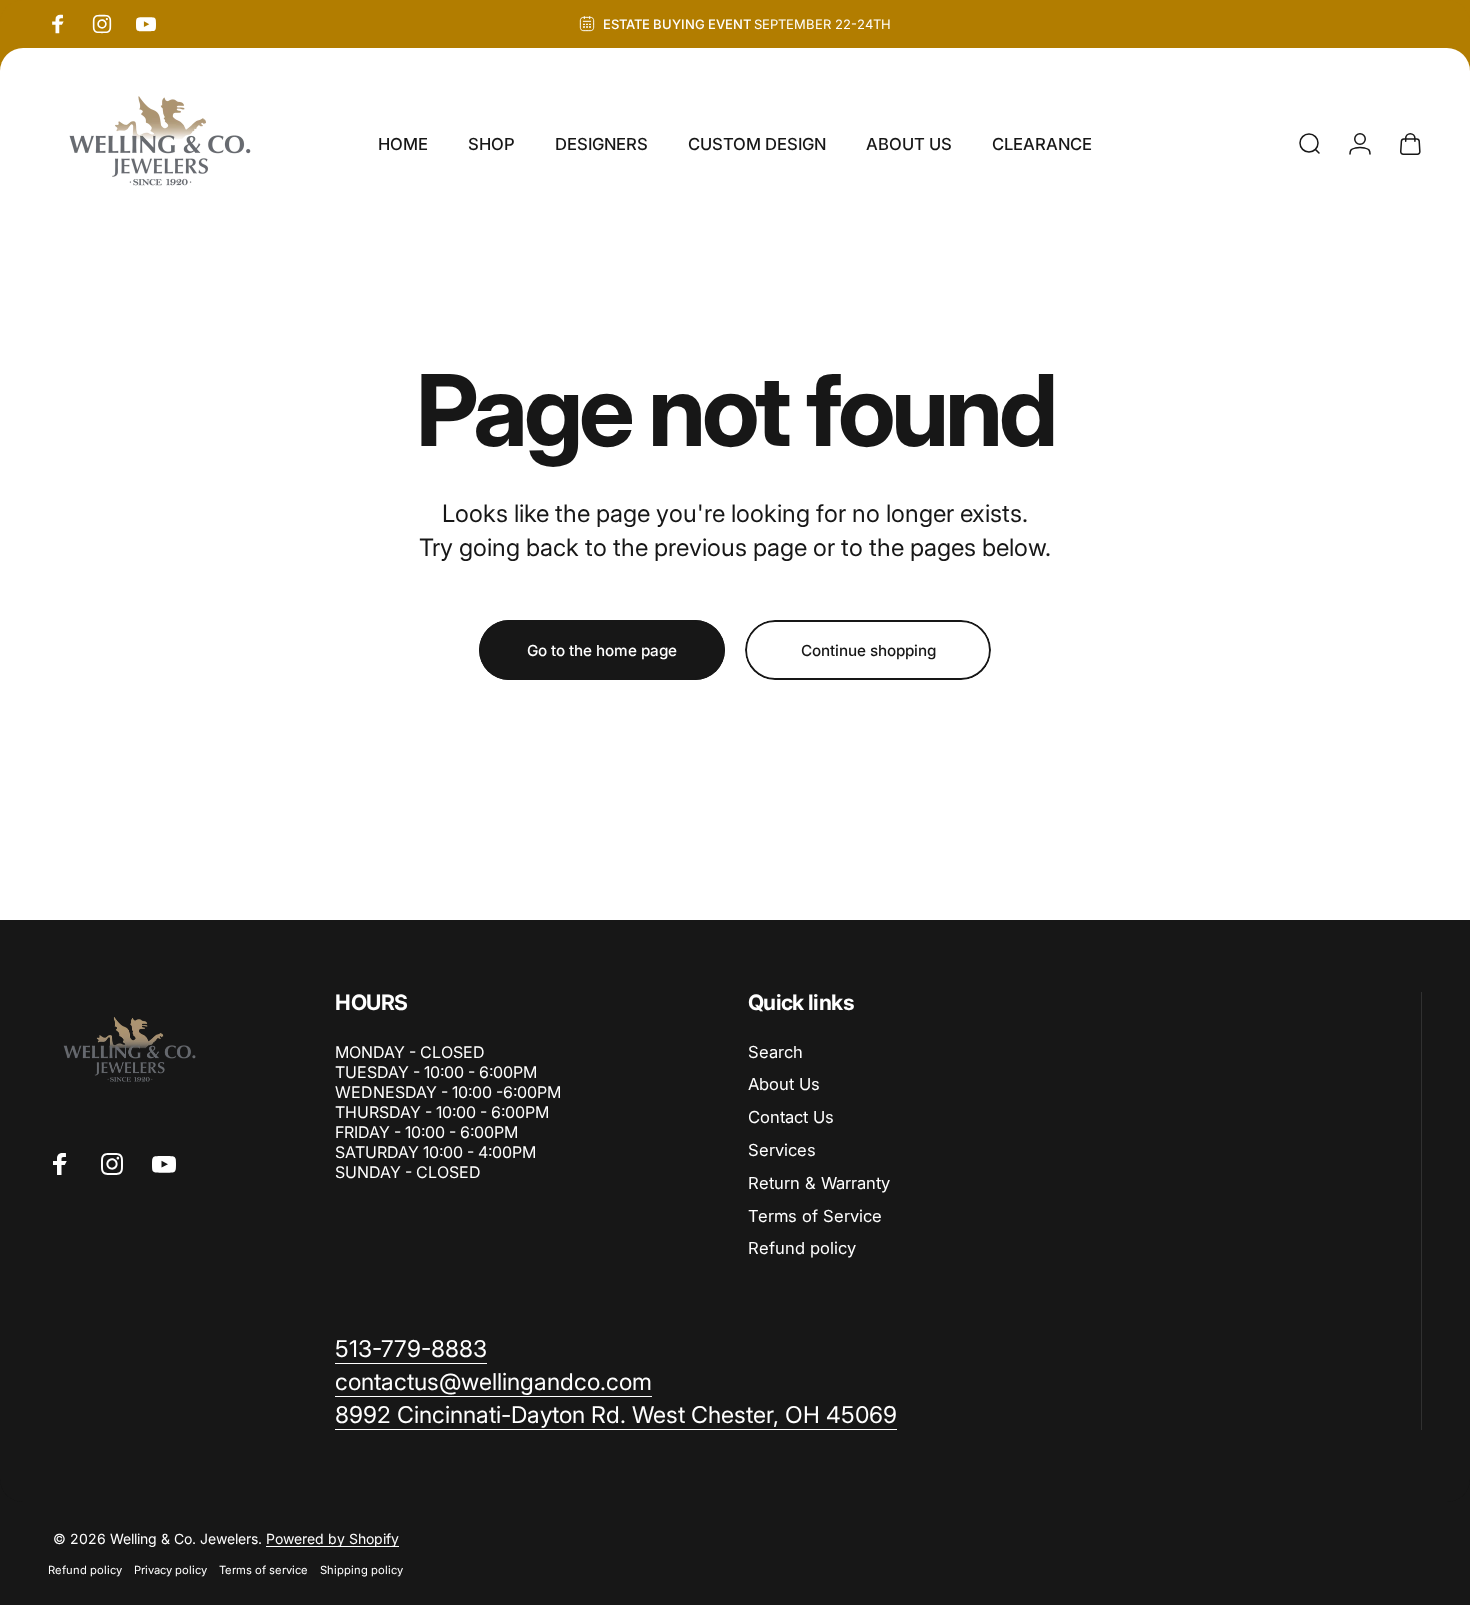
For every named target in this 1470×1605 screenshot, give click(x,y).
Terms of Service (815, 1216)
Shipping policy (361, 1570)
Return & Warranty (819, 1183)
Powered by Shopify (332, 1538)
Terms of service (263, 1570)
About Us (784, 1084)
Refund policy (802, 1248)
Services (782, 1150)
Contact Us (791, 1117)
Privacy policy (170, 1570)
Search (775, 1052)
